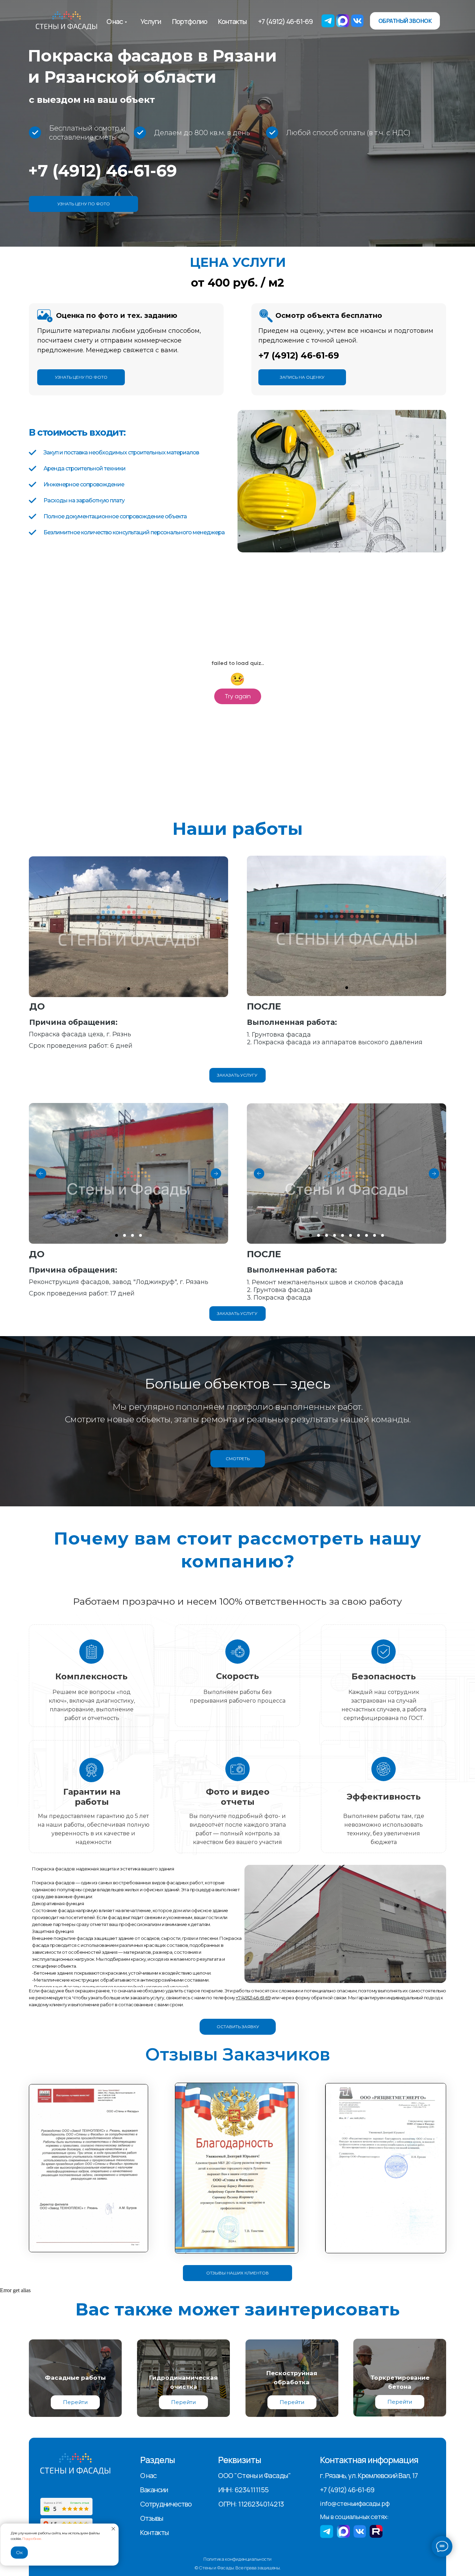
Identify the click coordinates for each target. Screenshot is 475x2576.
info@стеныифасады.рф (355, 2503)
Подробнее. (32, 2539)
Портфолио (190, 21)
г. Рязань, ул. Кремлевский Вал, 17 (369, 2475)
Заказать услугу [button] (237, 1075)
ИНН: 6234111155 (244, 2490)
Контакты (232, 21)
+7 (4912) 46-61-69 (285, 21)
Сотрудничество (166, 2504)
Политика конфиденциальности (237, 2559)
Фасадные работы (75, 2378)
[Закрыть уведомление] (113, 2529)
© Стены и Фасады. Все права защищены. (237, 2568)
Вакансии (154, 2490)
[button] (405, 21)
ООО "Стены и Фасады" (254, 2475)
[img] (66, 21)
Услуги (151, 21)
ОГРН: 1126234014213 (251, 2504)
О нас (115, 21)
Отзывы (152, 2518)
